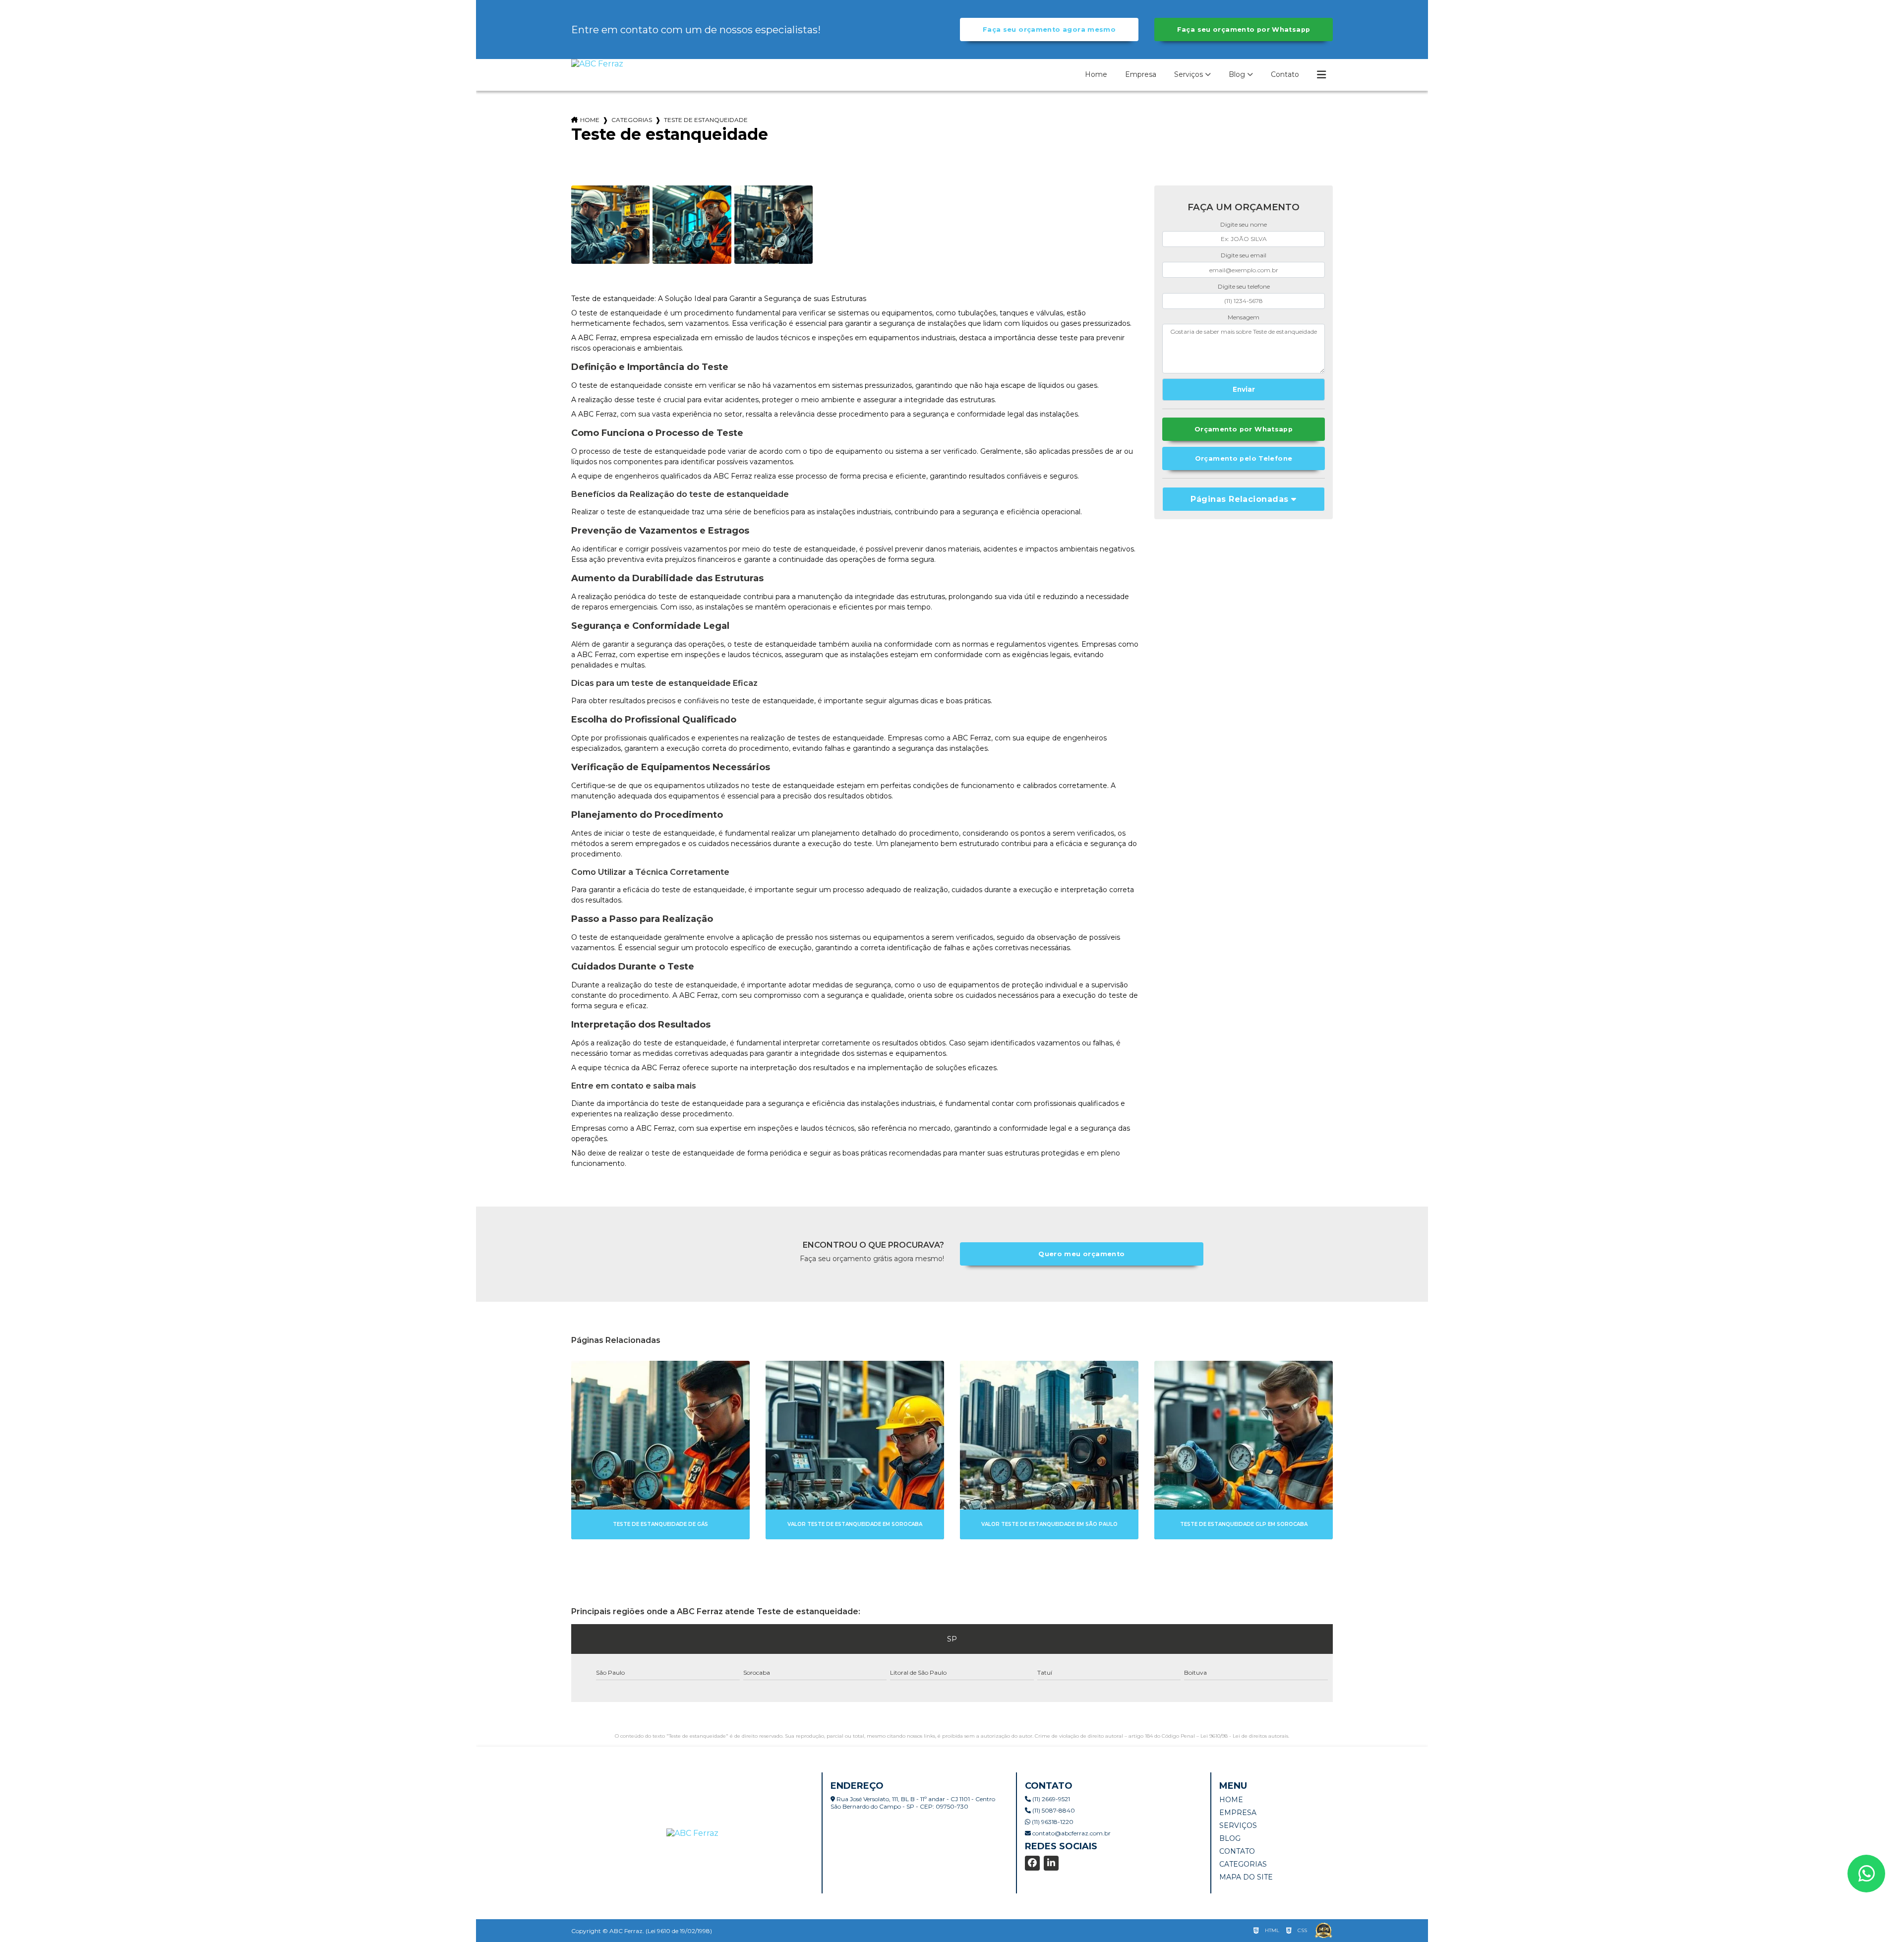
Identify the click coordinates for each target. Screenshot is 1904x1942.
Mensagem (1244, 317)
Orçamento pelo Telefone (1244, 458)
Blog (1237, 74)
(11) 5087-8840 (1053, 1810)
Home (1096, 74)
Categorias (632, 120)
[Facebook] (1032, 1863)
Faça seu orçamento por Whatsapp (1244, 30)
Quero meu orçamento (1081, 1254)
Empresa (1141, 74)
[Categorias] (1321, 75)
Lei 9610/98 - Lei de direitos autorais (1244, 1736)
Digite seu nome (1244, 224)
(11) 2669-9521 (1050, 1799)
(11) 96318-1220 (1052, 1822)
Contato (1285, 74)
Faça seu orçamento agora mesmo (1049, 30)
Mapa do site (1246, 1877)
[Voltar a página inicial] (597, 64)
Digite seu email (1244, 255)
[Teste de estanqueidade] (610, 225)
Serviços (1189, 74)
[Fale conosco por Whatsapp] (1866, 1874)
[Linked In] (1051, 1863)
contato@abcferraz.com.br (1071, 1833)
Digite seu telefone (1244, 286)
